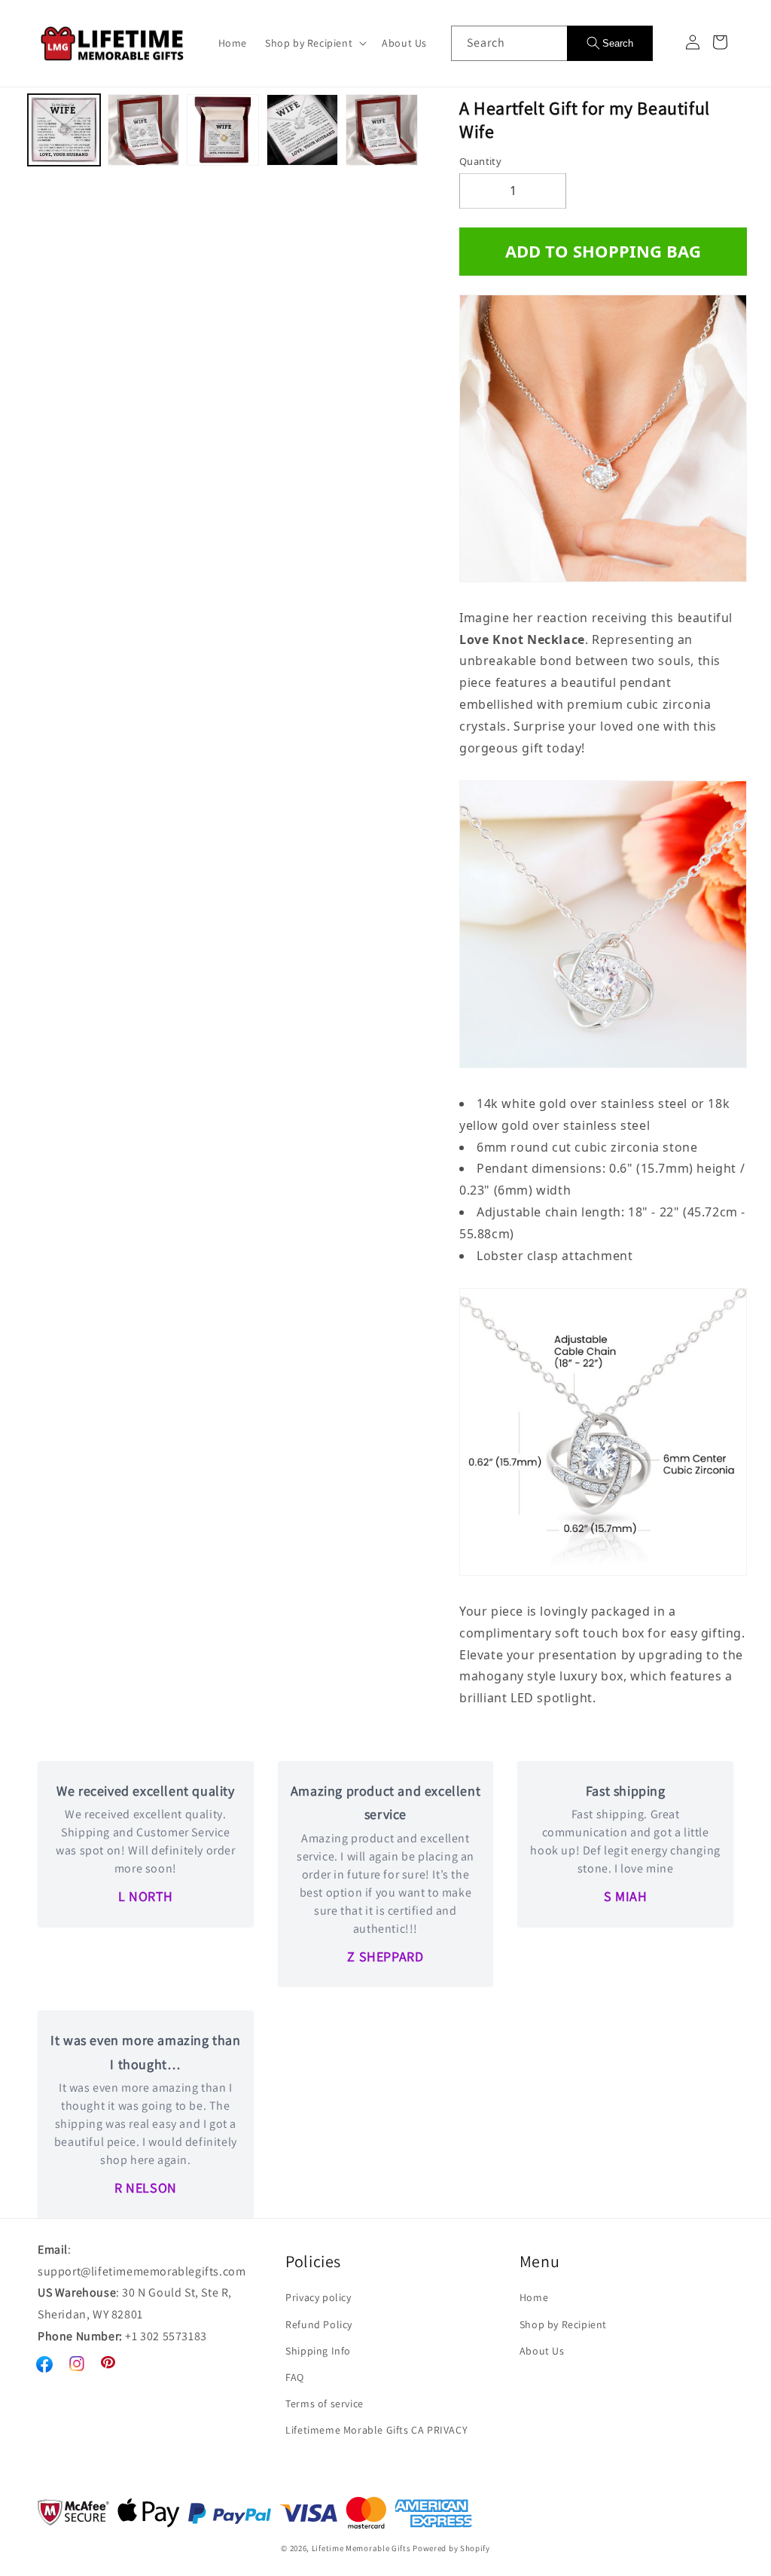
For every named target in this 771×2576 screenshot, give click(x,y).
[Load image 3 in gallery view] (223, 130)
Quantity (480, 161)
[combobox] (509, 43)
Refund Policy (319, 2324)
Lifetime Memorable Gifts (361, 2548)
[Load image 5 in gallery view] (382, 130)
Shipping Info (318, 2351)
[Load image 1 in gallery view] (64, 130)
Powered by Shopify (451, 2548)
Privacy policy (318, 2297)
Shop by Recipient (563, 2324)
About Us (542, 2351)
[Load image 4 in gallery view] (303, 130)
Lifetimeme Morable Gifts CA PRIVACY (376, 2430)
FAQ (295, 2377)
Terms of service (325, 2404)
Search (618, 43)
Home (534, 2297)
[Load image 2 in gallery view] (144, 130)
